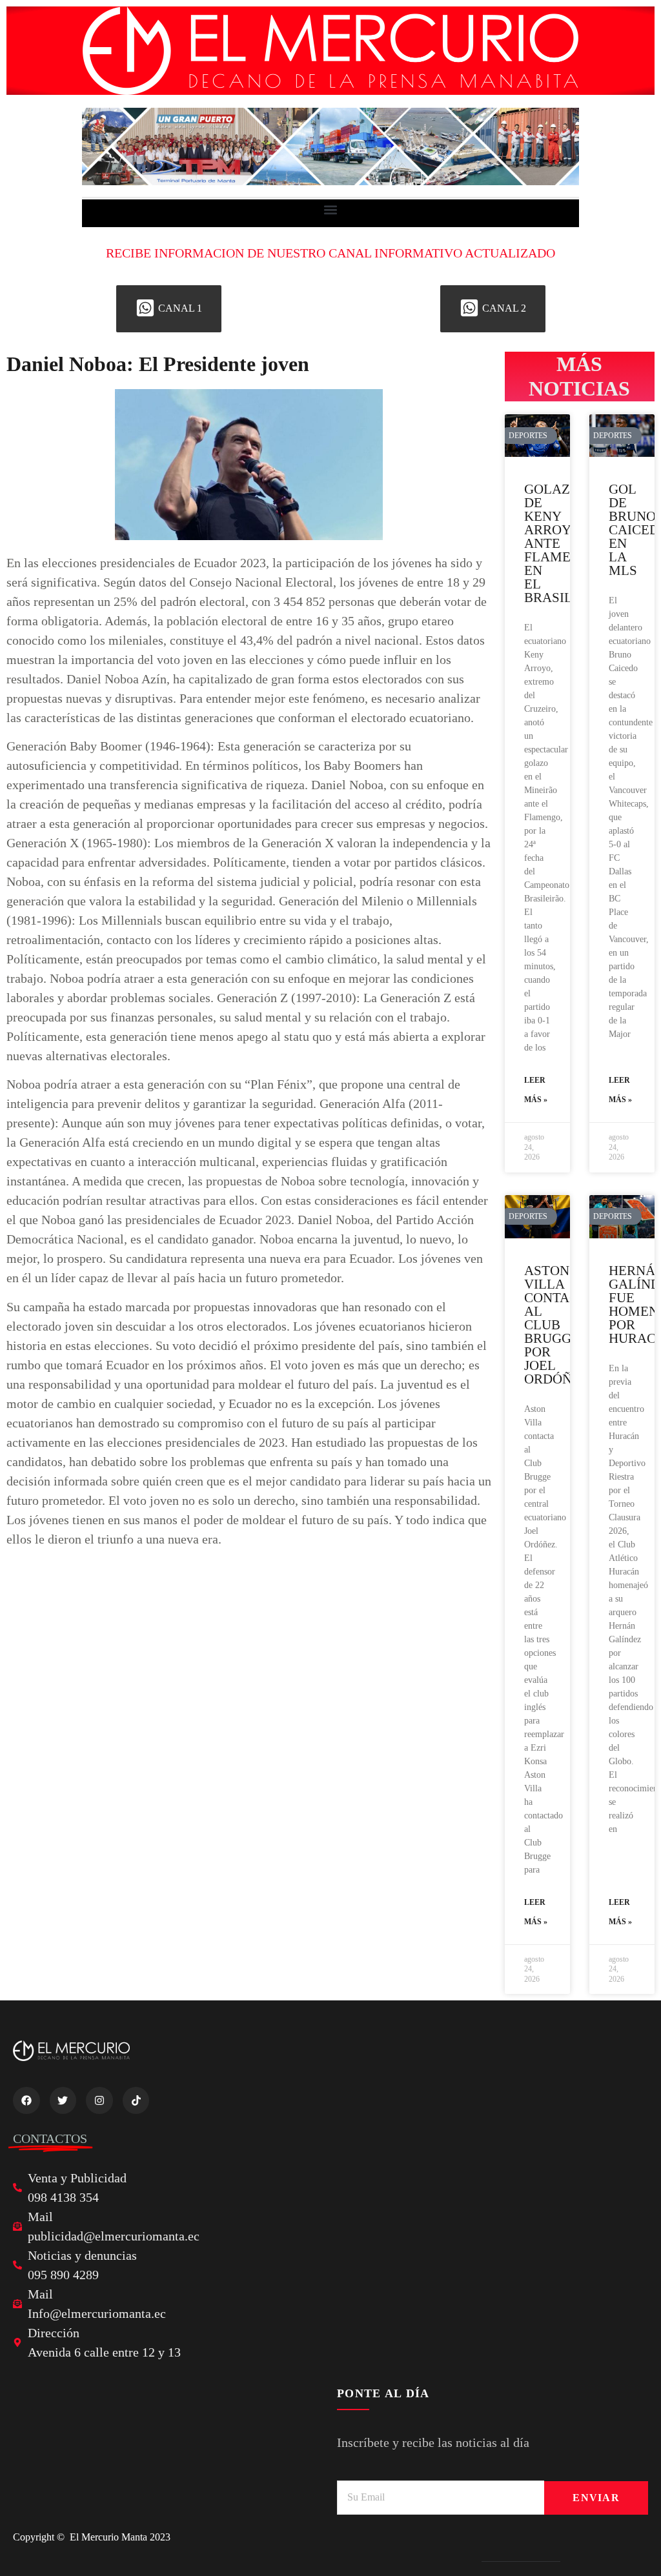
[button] (331, 210)
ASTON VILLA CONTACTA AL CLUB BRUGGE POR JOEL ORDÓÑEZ (559, 1325)
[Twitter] (63, 2100)
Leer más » (536, 1090)
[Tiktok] (136, 2100)
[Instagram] (99, 2100)
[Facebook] (26, 2100)
